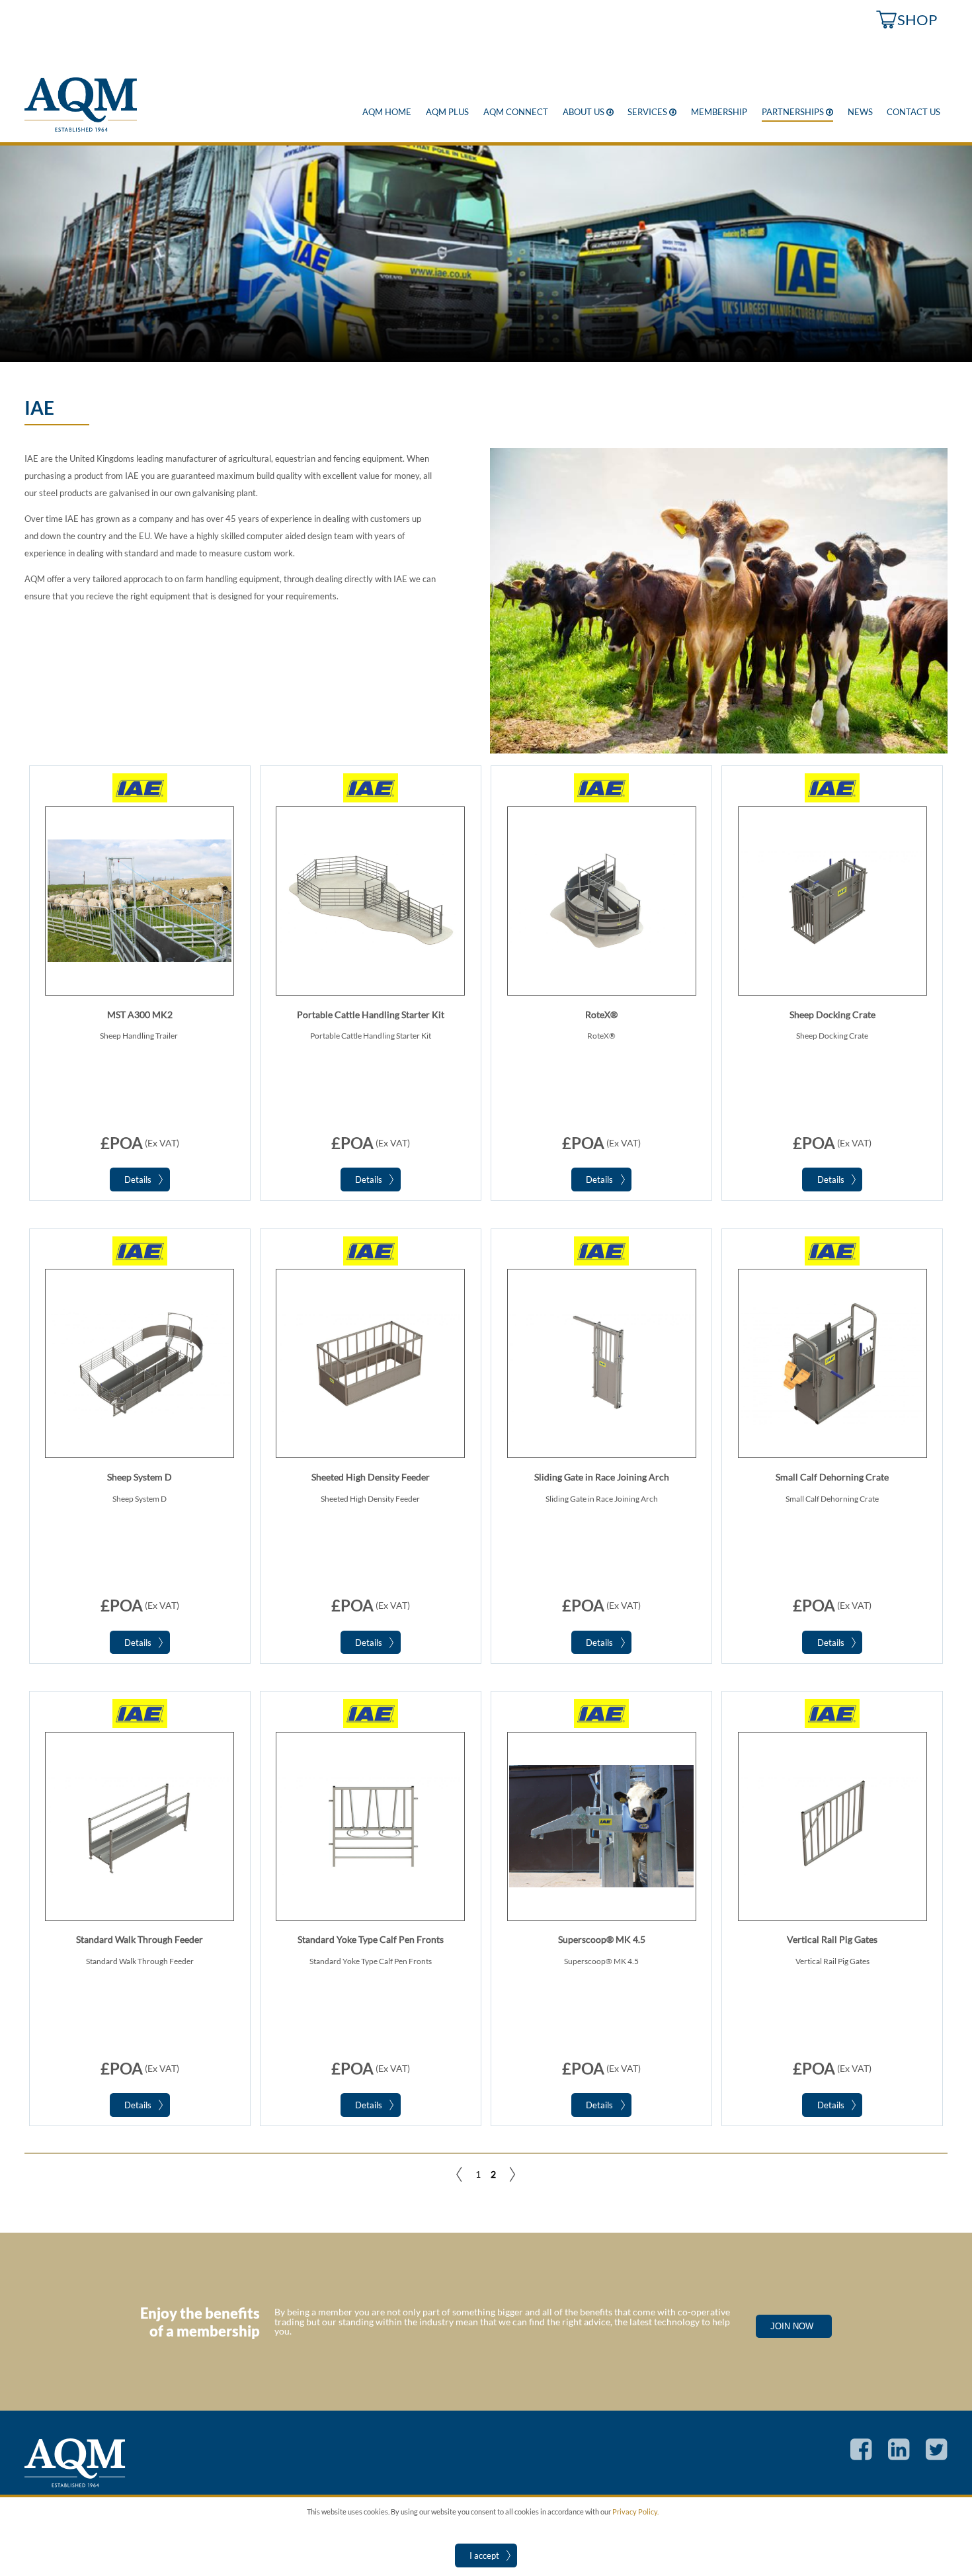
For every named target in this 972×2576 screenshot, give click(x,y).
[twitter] (929, 2457)
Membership (719, 112)
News (860, 112)
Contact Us (913, 112)
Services (652, 112)
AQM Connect (516, 112)
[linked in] (892, 2457)
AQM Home (387, 112)
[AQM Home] (81, 129)
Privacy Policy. (635, 2512)
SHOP (917, 20)
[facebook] (854, 2457)
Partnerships (797, 112)
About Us (588, 112)
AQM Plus (447, 112)
